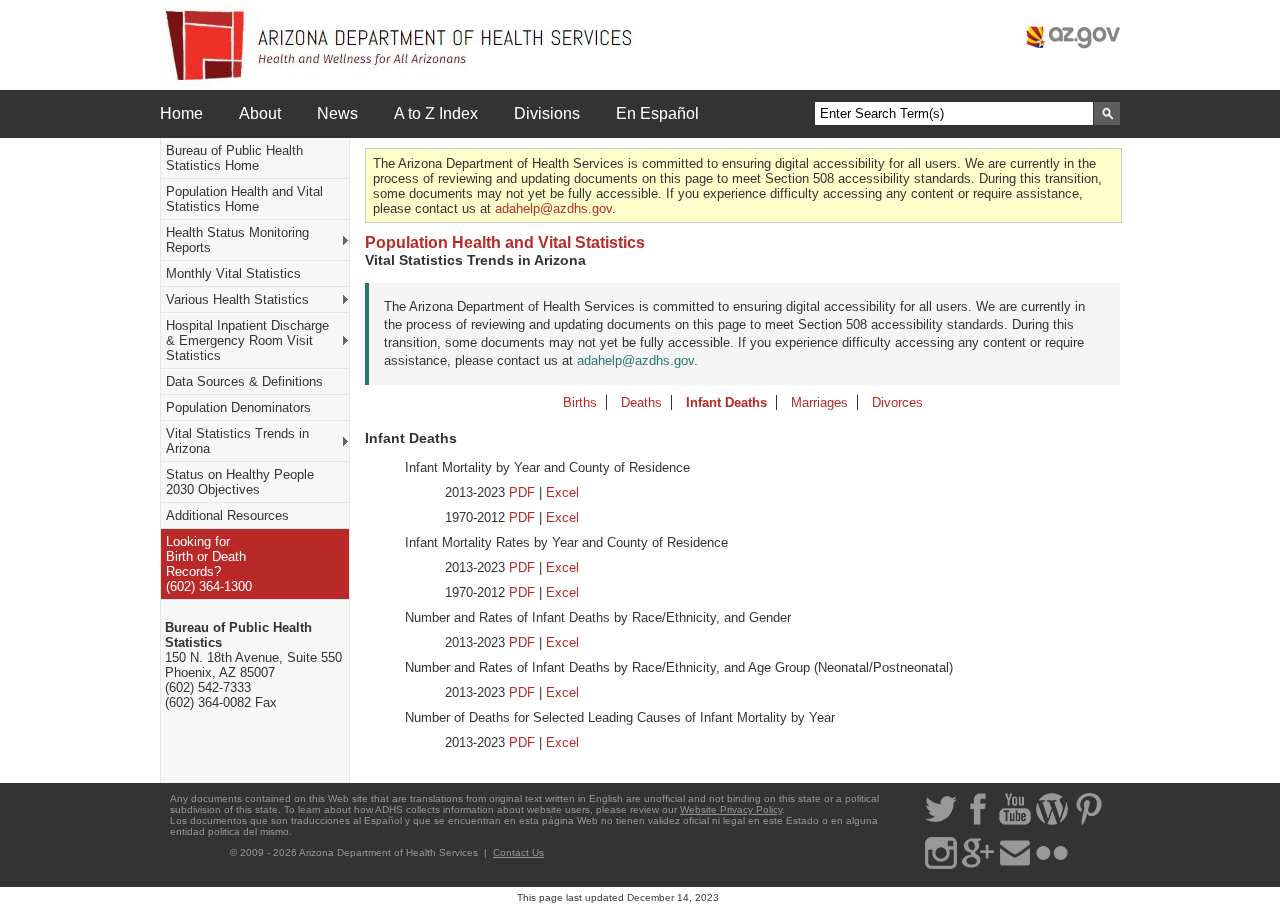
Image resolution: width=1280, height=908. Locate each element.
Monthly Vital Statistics (233, 273)
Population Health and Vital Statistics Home (244, 199)
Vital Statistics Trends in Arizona (237, 441)
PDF (522, 492)
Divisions (547, 113)
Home (181, 113)
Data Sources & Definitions (244, 381)
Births (580, 402)
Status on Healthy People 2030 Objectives (240, 482)
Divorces (897, 402)
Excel (562, 492)
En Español (657, 113)
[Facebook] (978, 821)
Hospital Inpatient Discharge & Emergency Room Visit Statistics (247, 340)
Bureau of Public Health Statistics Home (234, 158)
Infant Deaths (726, 402)
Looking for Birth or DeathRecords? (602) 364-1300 (209, 564)
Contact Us (518, 852)
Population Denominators (238, 407)
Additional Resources (227, 515)
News (337, 113)
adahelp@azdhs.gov (553, 208)
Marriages (819, 402)
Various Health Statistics (237, 299)
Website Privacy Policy (731, 809)
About (260, 113)
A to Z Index (436, 113)
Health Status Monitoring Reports (237, 240)
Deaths (641, 402)
